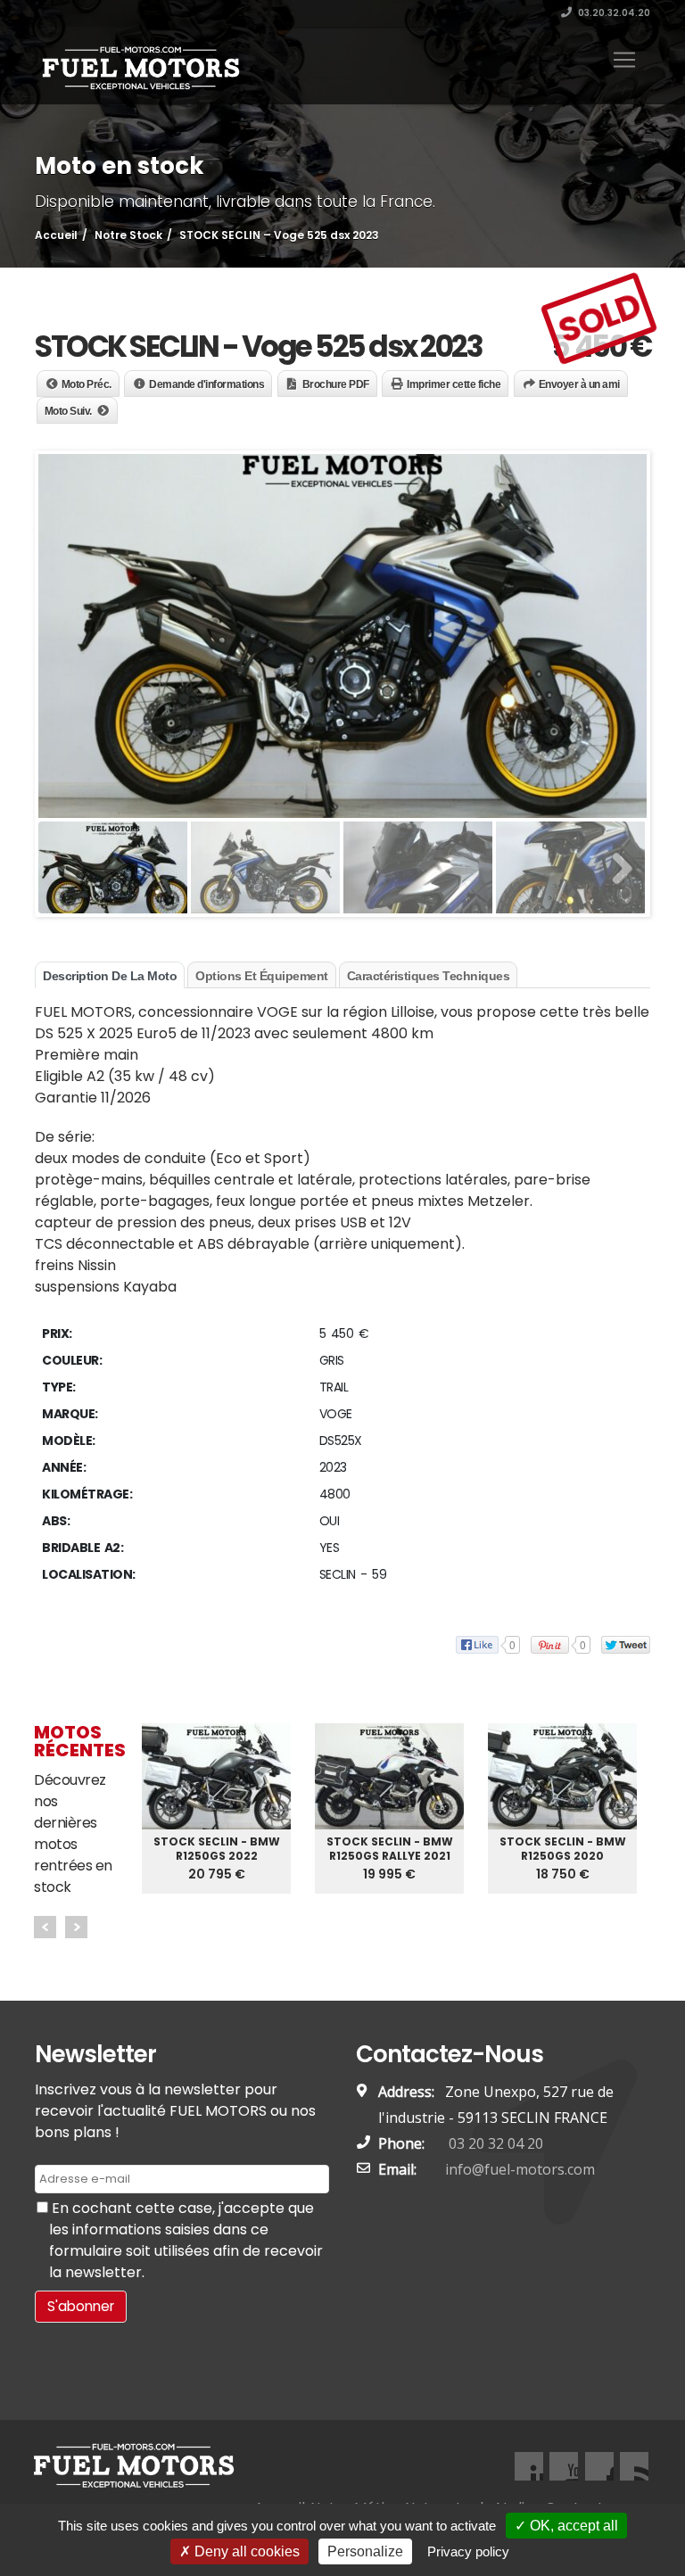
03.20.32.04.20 (613, 13)
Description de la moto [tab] (110, 976)
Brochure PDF (336, 384)
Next (76, 1927)
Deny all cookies (245, 2551)
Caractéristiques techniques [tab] (429, 976)
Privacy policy (468, 2551)
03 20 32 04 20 (494, 2143)
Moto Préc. (87, 384)
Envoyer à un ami (579, 384)
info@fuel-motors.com (520, 2169)
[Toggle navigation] (624, 60)
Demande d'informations (206, 384)
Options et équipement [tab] (262, 976)
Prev (45, 1927)
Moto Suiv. (68, 411)
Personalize (365, 2551)
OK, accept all (572, 2526)
